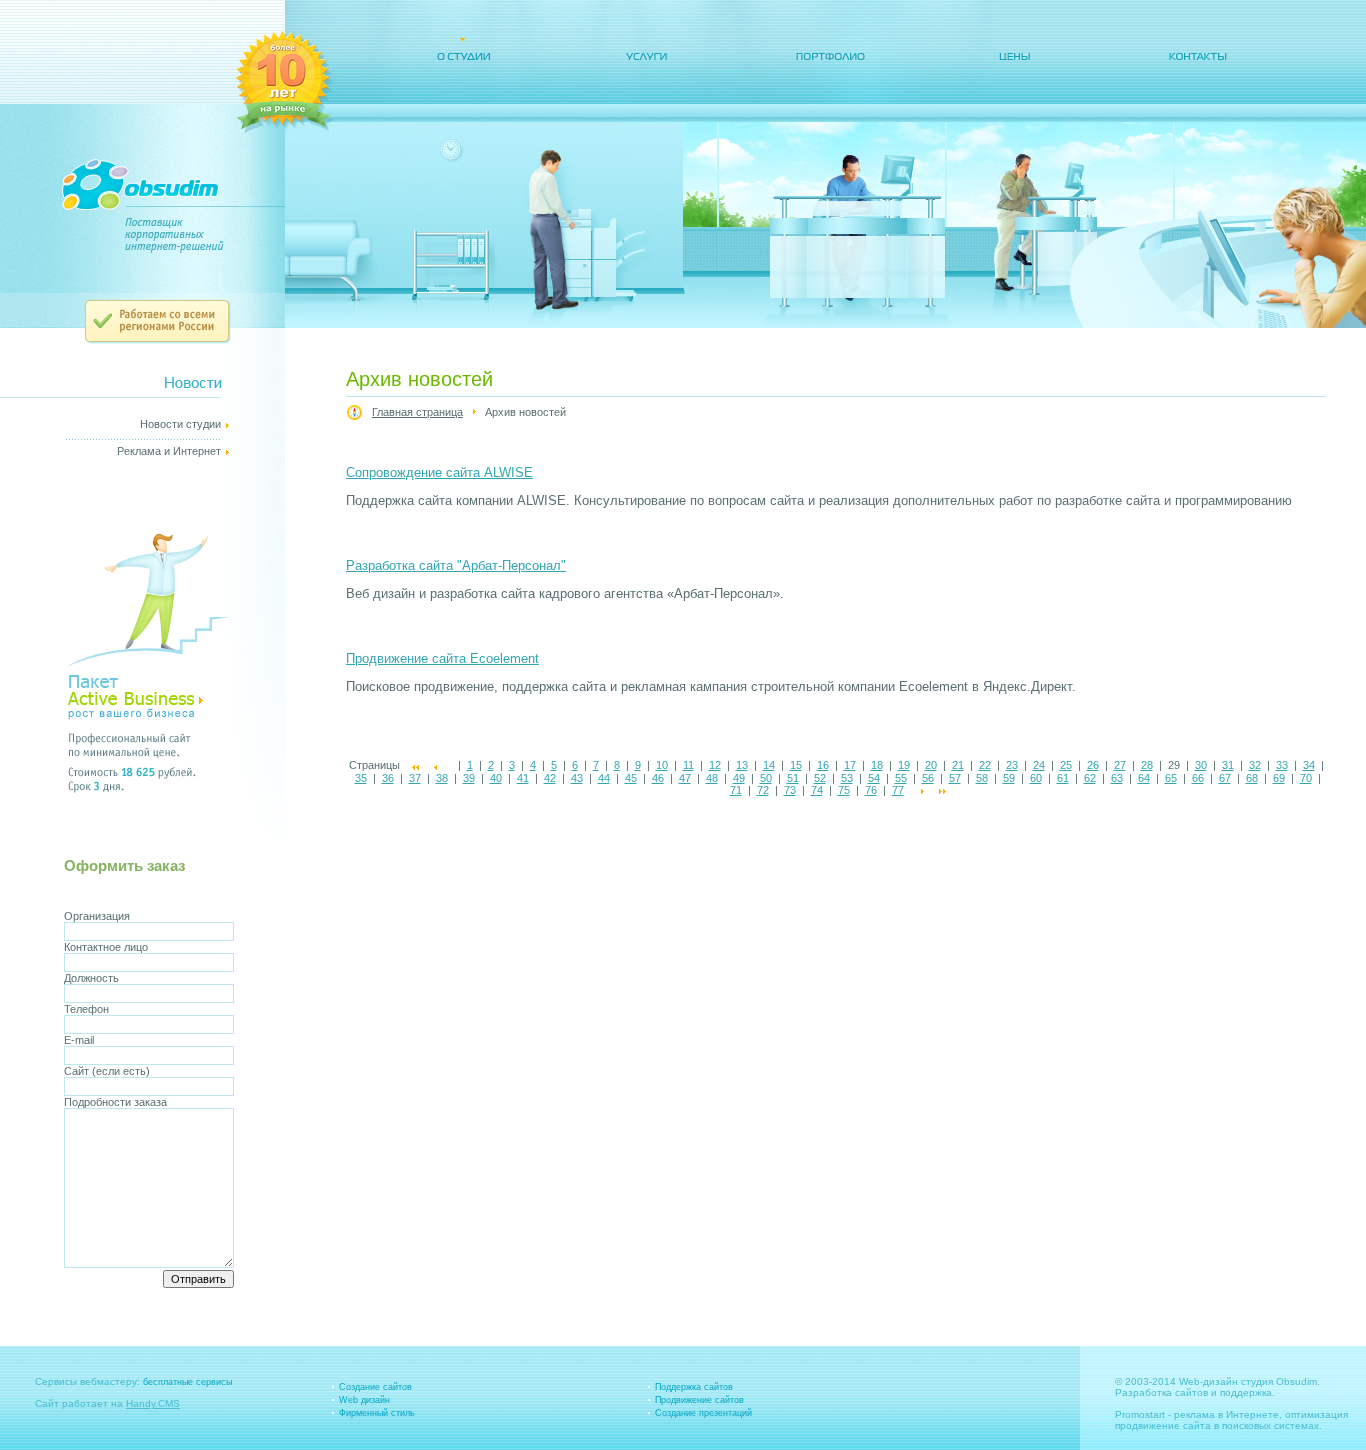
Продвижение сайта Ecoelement (442, 658)
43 (577, 778)
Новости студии (180, 424)
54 (874, 778)
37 (415, 778)
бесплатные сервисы (187, 1382)
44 (604, 778)
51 (793, 778)
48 (712, 778)
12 (715, 765)
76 (871, 790)
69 (1279, 778)
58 (982, 778)
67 (1225, 778)
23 (1012, 765)
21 (958, 765)
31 (1228, 765)
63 (1117, 778)
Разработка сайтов (1161, 1392)
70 (1306, 778)
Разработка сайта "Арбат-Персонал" (456, 565)
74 (817, 790)
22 (985, 765)
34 (1309, 765)
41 (523, 778)
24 (1039, 765)
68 (1252, 778)
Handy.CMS (153, 1403)
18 (877, 765)
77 (898, 790)
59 (1009, 778)
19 (904, 765)
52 (820, 778)
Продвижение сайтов (699, 1400)
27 (1120, 765)
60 (1036, 778)
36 (388, 778)
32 (1255, 765)
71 (736, 790)
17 (850, 765)
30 (1201, 765)
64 (1144, 778)
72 (763, 790)
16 (823, 765)
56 (928, 778)
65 (1171, 778)
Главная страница (417, 412)
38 (442, 778)
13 (742, 765)
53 (847, 778)
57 (955, 778)
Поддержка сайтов (694, 1387)
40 (496, 778)
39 (469, 778)
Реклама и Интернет (169, 451)
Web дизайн (364, 1400)
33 (1282, 765)
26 (1093, 765)
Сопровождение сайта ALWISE (439, 472)
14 (769, 765)
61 (1063, 778)
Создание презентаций (703, 1413)
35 (361, 778)
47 (685, 778)
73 (790, 790)
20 (931, 765)
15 (796, 765)
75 (844, 790)
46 (658, 778)
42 (550, 778)
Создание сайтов (375, 1387)
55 (901, 778)
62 (1090, 778)
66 (1198, 778)
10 (662, 765)
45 (631, 778)
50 (766, 778)
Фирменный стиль (377, 1413)
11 (688, 765)
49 (739, 778)
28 (1147, 765)
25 (1066, 765)
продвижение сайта (1163, 1425)
